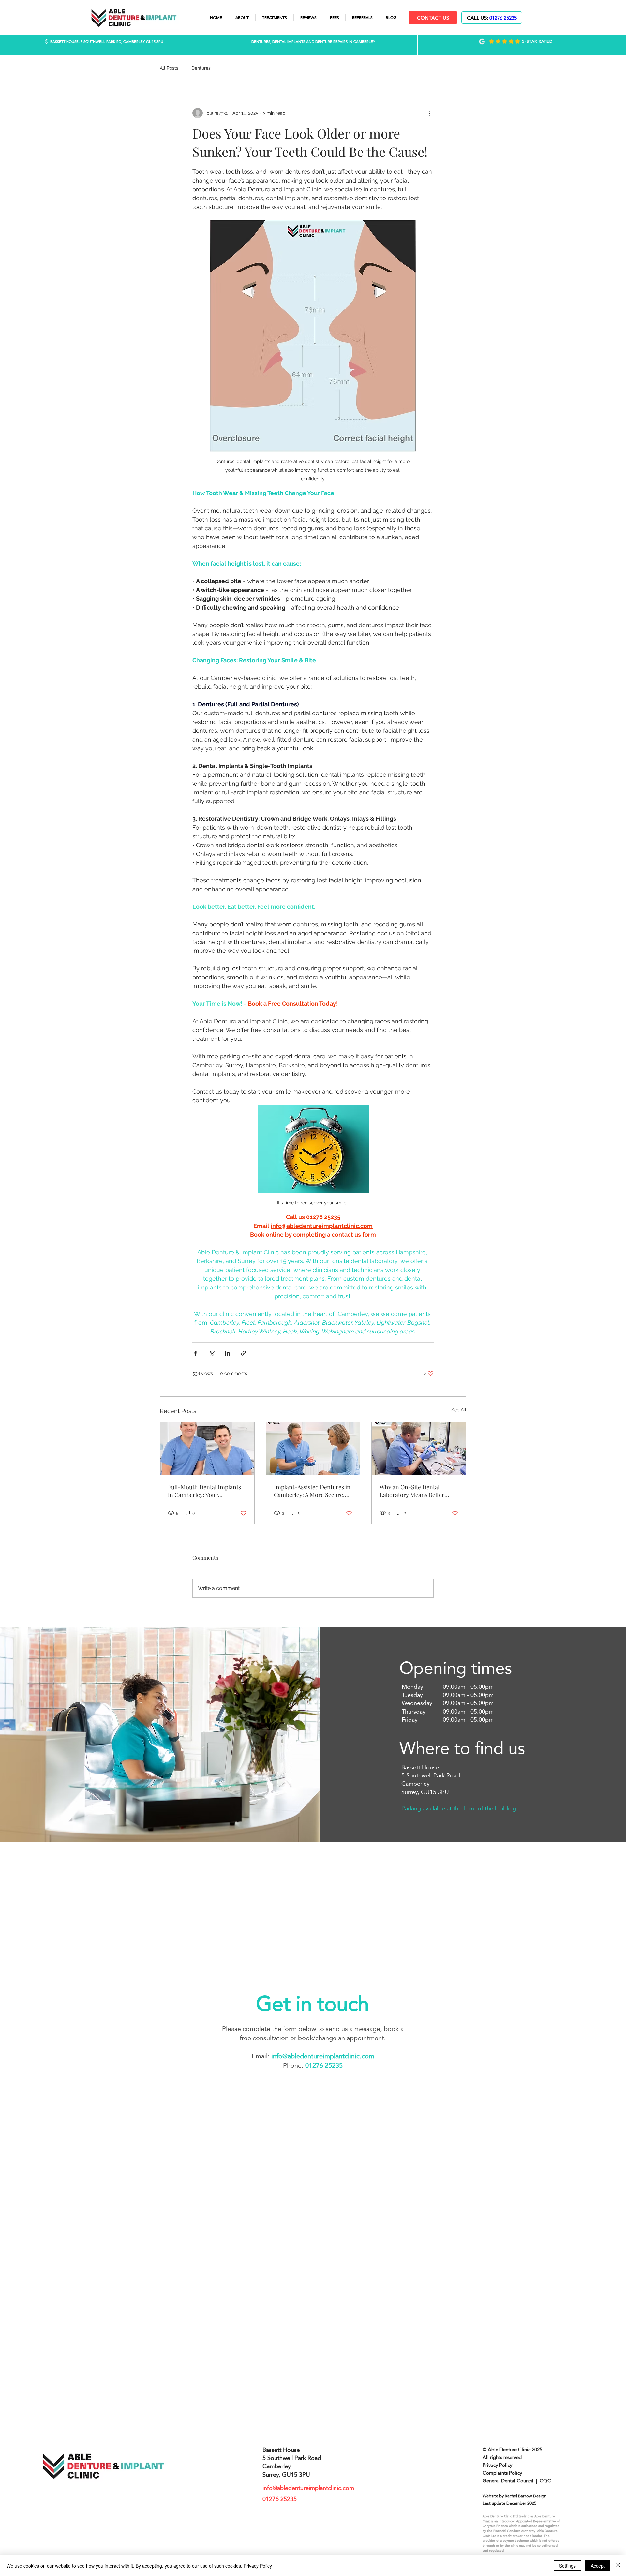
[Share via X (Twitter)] (211, 1353)
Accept (598, 2566)
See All (459, 1410)
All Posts (169, 68)
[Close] (618, 2566)
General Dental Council (508, 2481)
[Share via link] (243, 1353)
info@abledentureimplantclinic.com (323, 2056)
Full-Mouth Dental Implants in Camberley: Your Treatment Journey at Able (204, 1491)
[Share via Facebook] (195, 1353)
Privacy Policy (258, 2566)
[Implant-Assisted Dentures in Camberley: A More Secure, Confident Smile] (313, 1449)
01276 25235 (503, 18)
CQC (545, 2481)
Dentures (201, 68)
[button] (275, 17)
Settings (567, 2566)
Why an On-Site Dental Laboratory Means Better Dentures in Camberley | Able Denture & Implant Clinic (417, 1491)
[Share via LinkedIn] (227, 1353)
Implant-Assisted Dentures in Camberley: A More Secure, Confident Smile (312, 1491)
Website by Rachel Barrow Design (514, 2496)
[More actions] (430, 113)
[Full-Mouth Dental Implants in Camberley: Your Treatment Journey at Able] (207, 1449)
